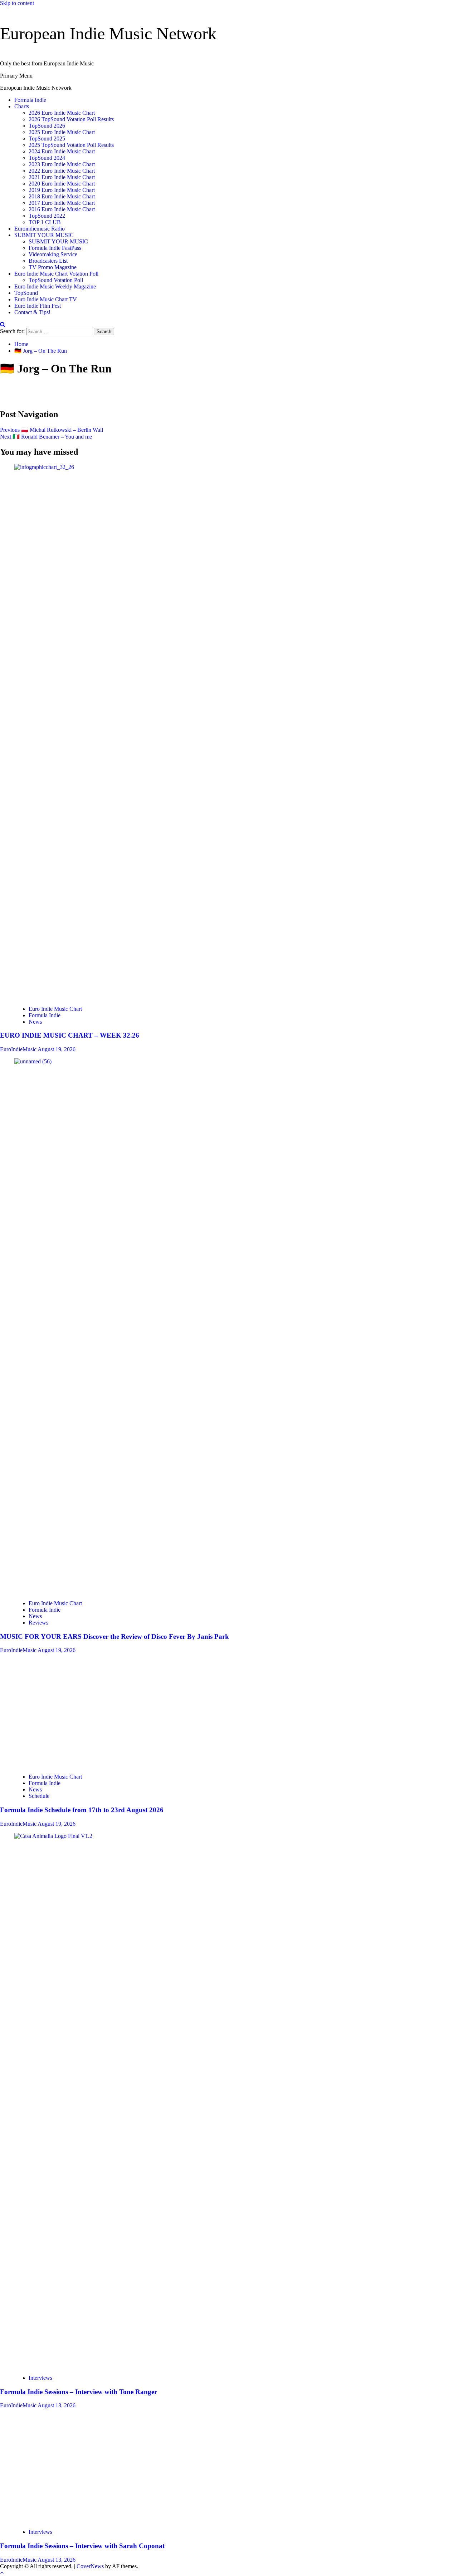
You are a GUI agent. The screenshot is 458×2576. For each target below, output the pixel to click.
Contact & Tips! (32, 312)
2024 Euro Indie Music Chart (62, 151)
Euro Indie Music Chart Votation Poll (56, 274)
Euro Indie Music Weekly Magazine (55, 286)
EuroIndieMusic (19, 1049)
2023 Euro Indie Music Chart (62, 164)
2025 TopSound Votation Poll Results (71, 145)
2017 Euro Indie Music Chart (62, 203)
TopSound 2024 (47, 158)
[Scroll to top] (2, 2573)
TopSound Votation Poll (56, 280)
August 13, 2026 (57, 2405)
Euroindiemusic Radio (40, 229)
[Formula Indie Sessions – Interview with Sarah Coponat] (68, 2520)
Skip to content (17, 3)
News (35, 1022)
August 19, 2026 (57, 1049)
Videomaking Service (53, 254)
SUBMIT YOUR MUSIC (44, 235)
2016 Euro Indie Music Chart (62, 209)
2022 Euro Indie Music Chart (62, 171)
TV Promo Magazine (53, 267)
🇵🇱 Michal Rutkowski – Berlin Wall (52, 430)
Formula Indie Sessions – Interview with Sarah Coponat (82, 2546)
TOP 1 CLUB (45, 222)
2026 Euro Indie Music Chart (62, 113)
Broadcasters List (48, 261)
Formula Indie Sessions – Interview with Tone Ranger (79, 2392)
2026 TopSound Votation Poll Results (71, 119)
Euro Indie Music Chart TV (46, 299)
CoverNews (90, 2566)
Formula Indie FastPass (55, 248)
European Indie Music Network (108, 33)
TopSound (26, 293)
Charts (22, 106)
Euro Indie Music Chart (55, 1009)
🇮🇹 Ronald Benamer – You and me (46, 437)
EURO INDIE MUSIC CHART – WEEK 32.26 (70, 1035)
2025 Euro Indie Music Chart (62, 132)
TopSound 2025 (47, 139)
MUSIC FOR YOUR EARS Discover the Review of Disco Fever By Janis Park (114, 1636)
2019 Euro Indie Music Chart (62, 190)
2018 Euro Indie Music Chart (62, 196)
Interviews (40, 2378)
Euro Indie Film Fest (38, 306)
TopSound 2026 (47, 126)
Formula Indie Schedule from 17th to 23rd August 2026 (82, 1810)
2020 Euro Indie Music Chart (62, 184)
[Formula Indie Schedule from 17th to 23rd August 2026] (68, 1764)
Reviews (38, 1623)
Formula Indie (30, 100)
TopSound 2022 (47, 216)
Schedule (39, 1796)
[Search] (3, 324)
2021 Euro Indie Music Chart (62, 177)
